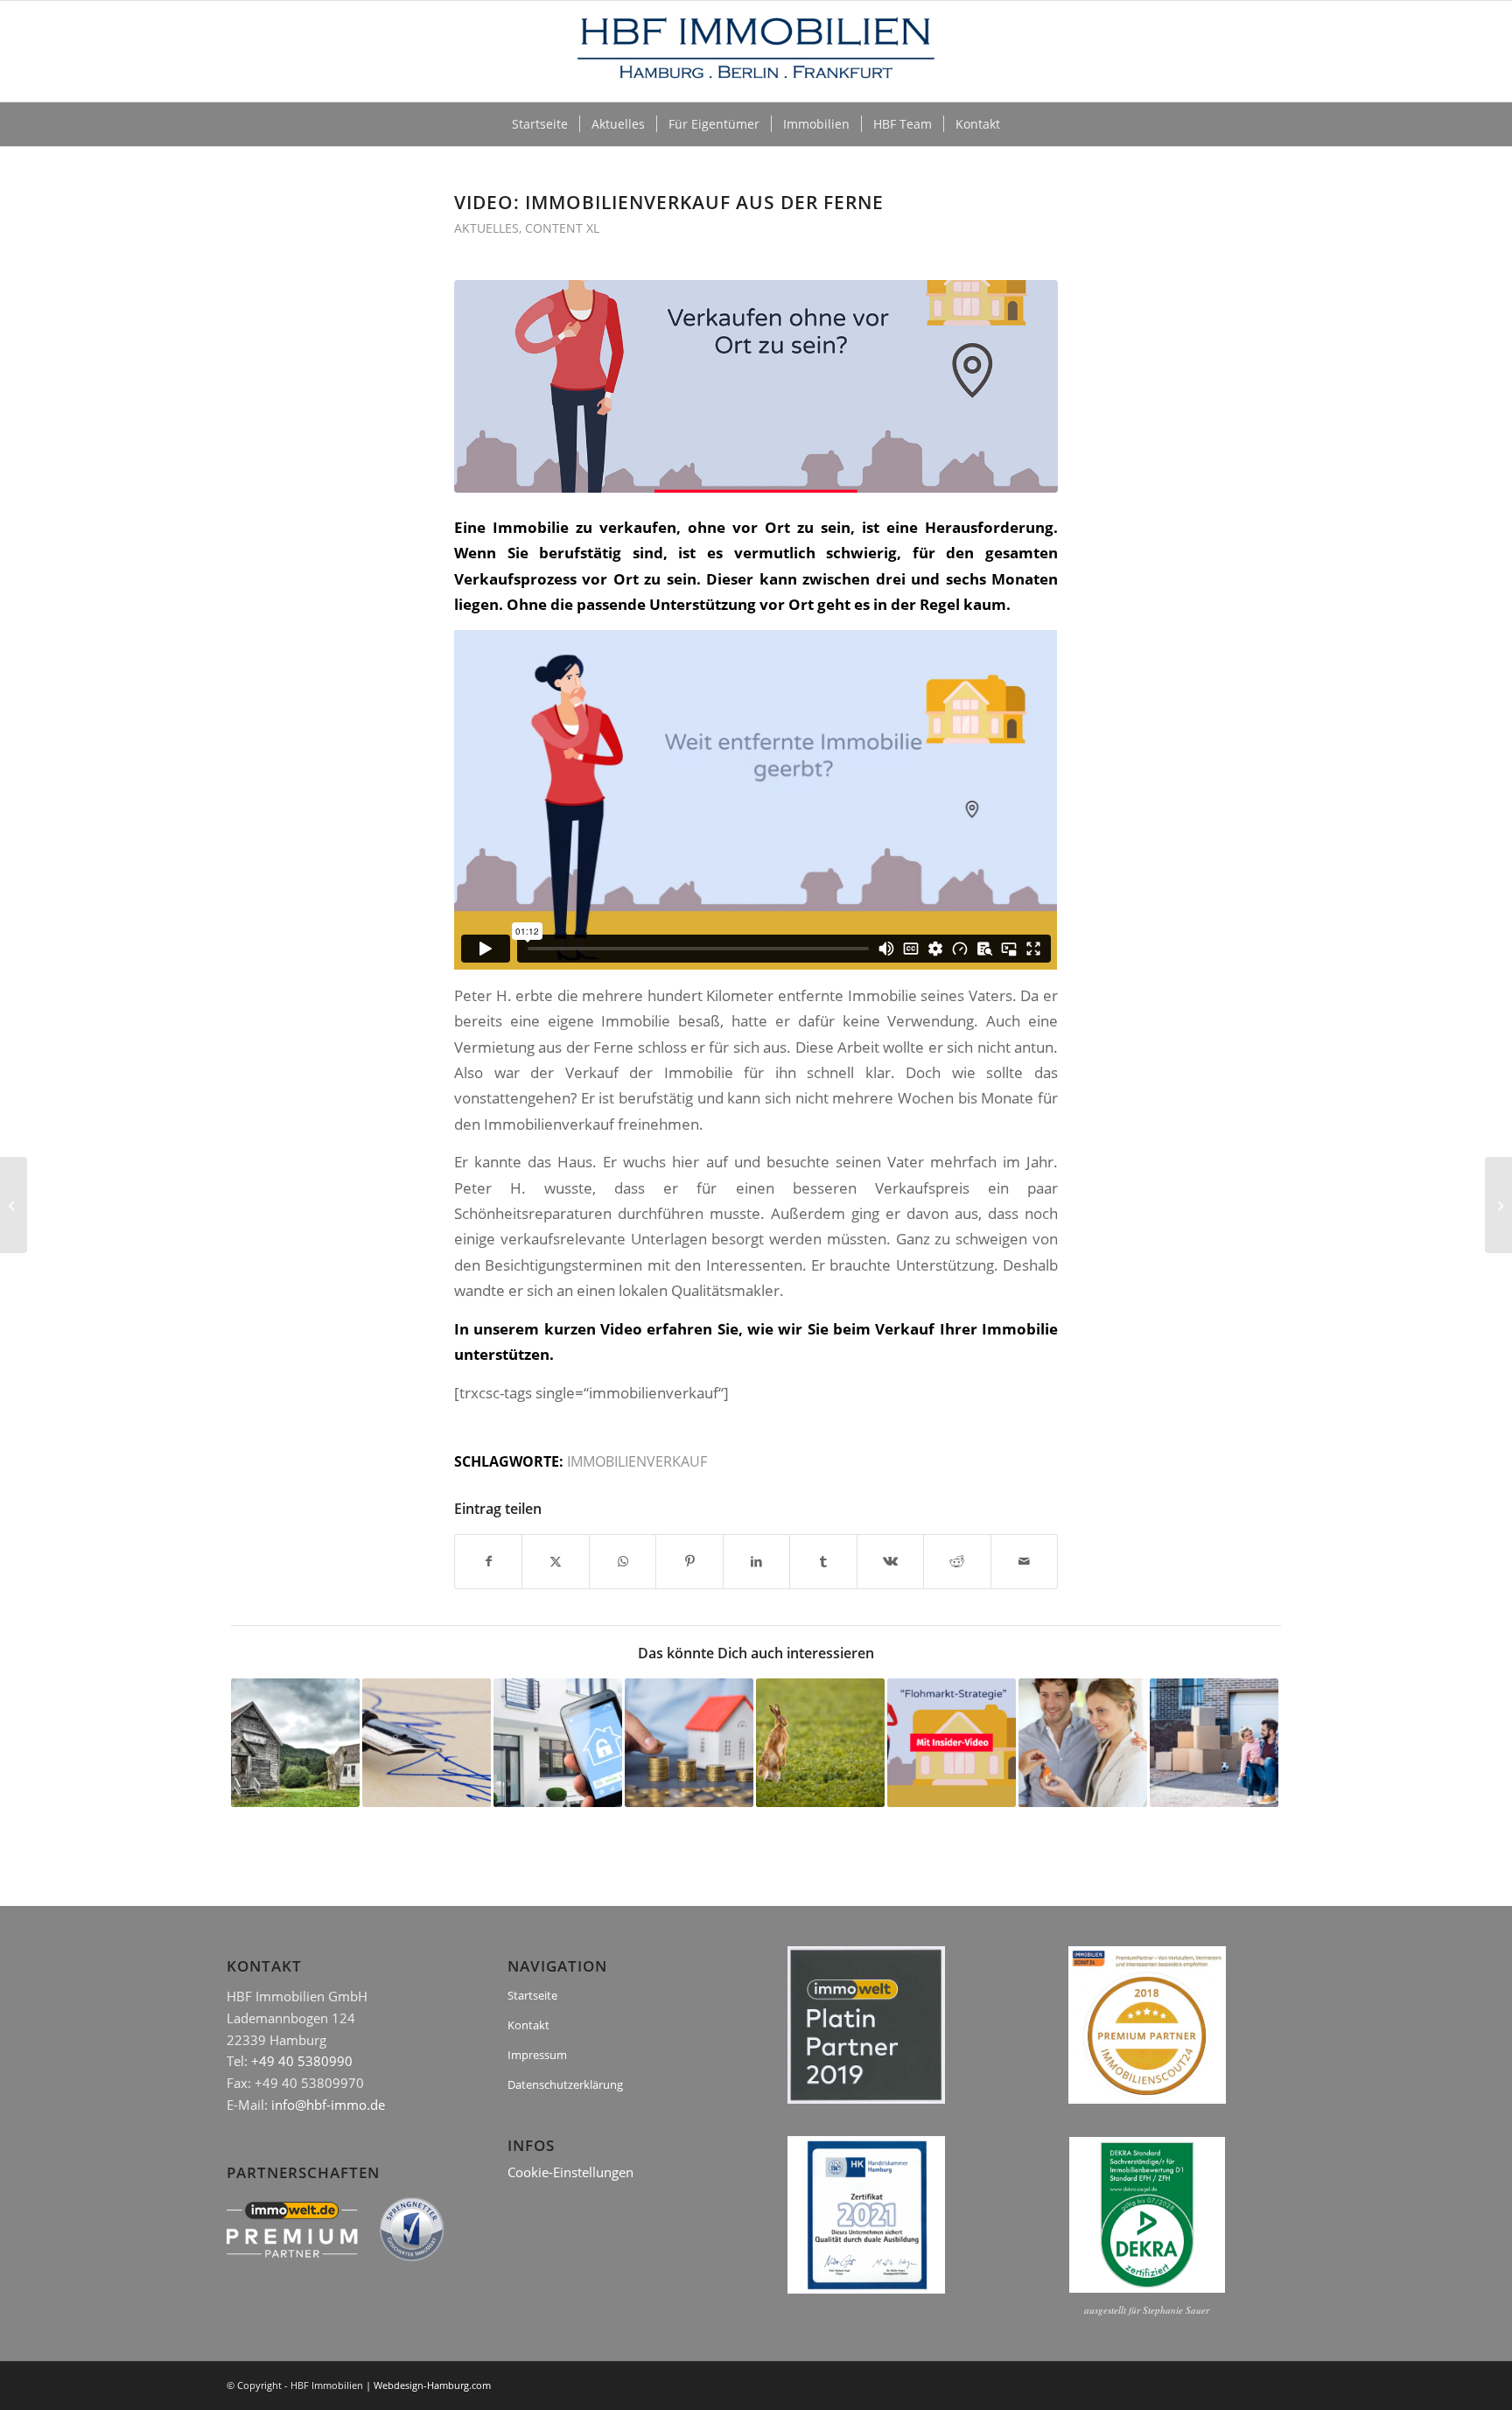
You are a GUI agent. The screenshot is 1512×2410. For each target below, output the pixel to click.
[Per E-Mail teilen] (1025, 1561)
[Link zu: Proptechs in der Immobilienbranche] (558, 1743)
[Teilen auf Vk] (890, 1561)
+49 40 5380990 (302, 2061)
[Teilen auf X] (555, 1561)
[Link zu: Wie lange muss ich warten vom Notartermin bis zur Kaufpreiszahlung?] (427, 1743)
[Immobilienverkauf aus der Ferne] (756, 386)
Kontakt (528, 2025)
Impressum (537, 2055)
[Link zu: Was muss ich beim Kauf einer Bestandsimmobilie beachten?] (1083, 1743)
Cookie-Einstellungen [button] (570, 2172)
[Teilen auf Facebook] (488, 1561)
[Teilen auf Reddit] (957, 1561)
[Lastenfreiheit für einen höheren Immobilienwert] (14, 1205)
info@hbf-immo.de (328, 2105)
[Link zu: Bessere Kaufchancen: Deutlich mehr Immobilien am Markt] (689, 1743)
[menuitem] (540, 124)
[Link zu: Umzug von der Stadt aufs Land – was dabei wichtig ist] (1214, 1743)
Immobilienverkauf (637, 1461)
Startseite (532, 1995)
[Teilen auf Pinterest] (689, 1561)
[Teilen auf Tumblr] (823, 1561)
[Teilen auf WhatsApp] (623, 1561)
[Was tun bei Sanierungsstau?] (1498, 1205)
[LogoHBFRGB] (756, 51)
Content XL (562, 228)
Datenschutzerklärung (565, 2084)
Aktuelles (486, 228)
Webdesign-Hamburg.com (432, 2385)
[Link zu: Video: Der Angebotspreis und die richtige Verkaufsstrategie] (952, 1743)
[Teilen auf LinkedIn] (756, 1561)
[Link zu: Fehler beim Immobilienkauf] (295, 1743)
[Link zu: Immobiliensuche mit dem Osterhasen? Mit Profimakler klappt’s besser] (820, 1743)
